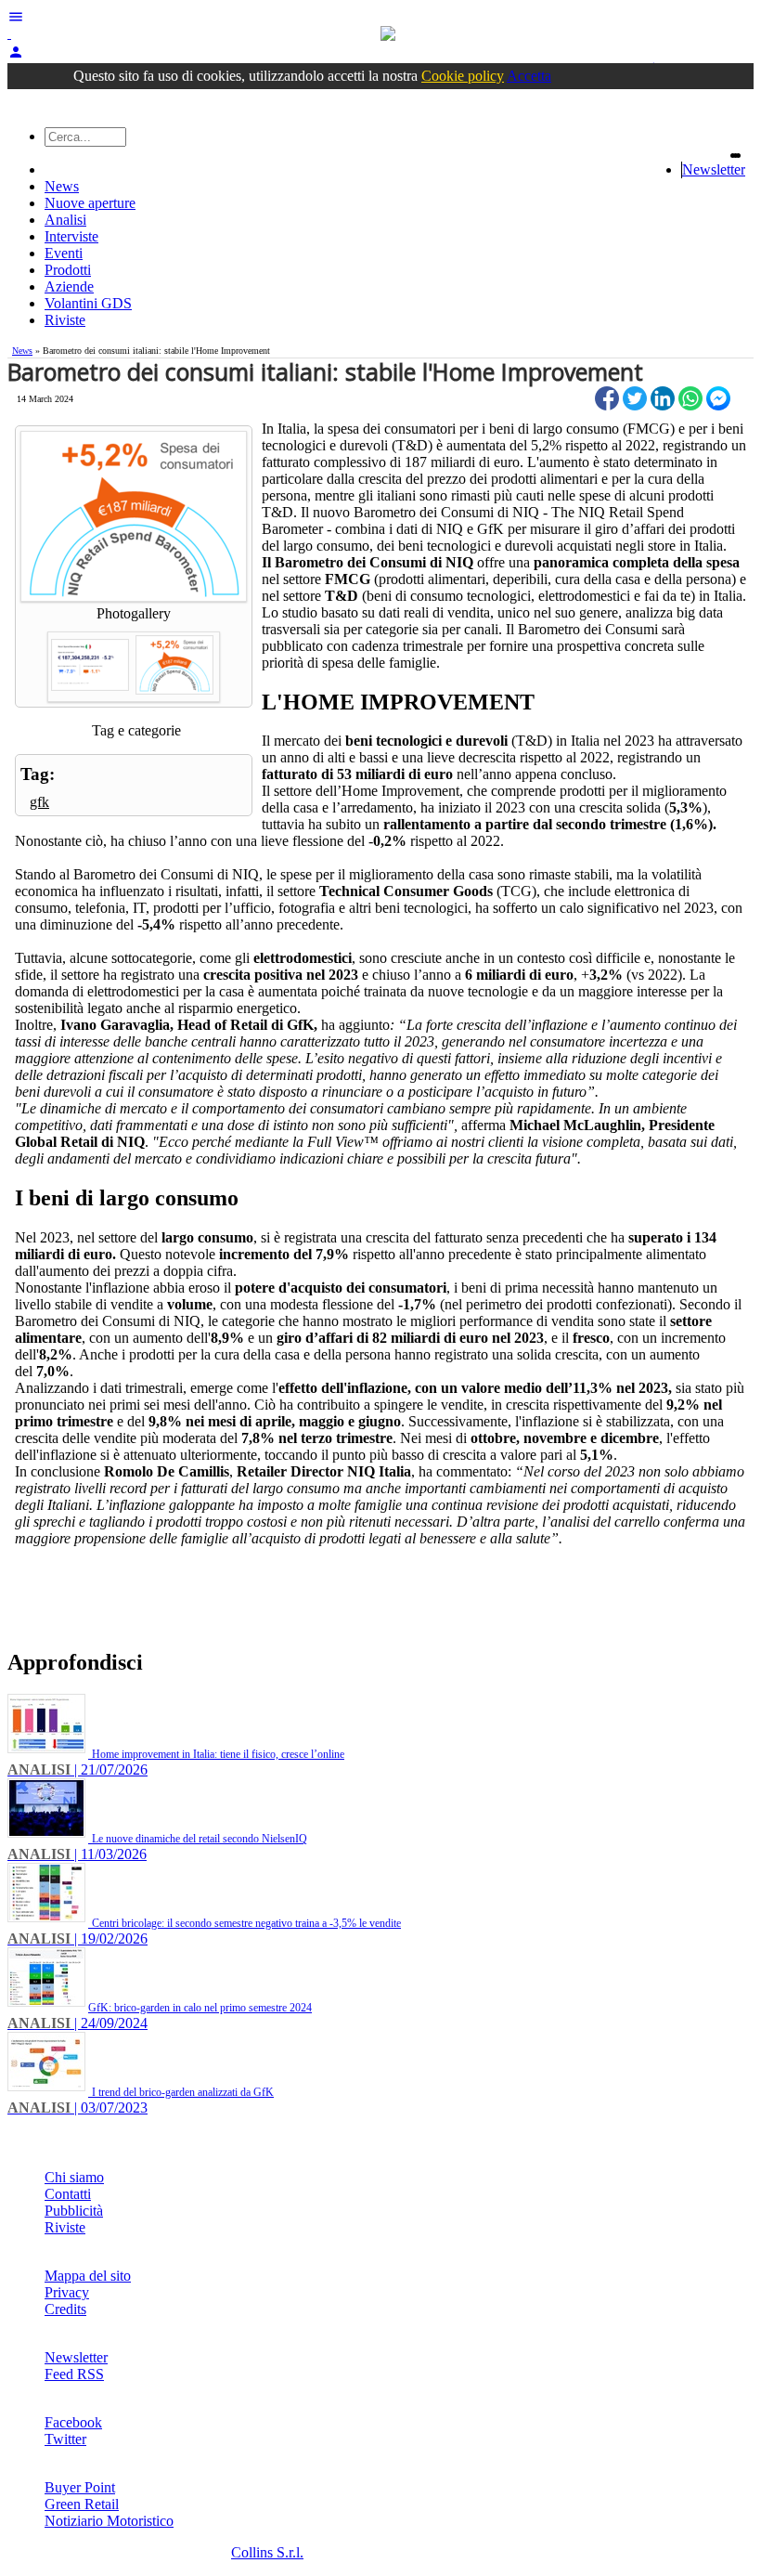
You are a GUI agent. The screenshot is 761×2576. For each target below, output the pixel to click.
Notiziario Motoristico (109, 2521)
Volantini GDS (88, 303)
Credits (65, 2309)
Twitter (65, 2439)
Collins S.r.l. (267, 2552)
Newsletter (714, 169)
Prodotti (68, 270)
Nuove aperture (90, 203)
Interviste (71, 236)
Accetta (529, 76)
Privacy (67, 2292)
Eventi (64, 253)
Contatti (68, 2194)
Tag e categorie (136, 730)
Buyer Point (80, 2487)
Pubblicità (74, 2211)
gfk (39, 802)
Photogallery (134, 613)
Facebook (73, 2422)
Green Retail (82, 2504)
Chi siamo (74, 2177)
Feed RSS (74, 2374)
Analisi (65, 220)
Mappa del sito (88, 2276)
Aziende (69, 286)
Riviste (65, 320)
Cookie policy (463, 76)
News (62, 186)
